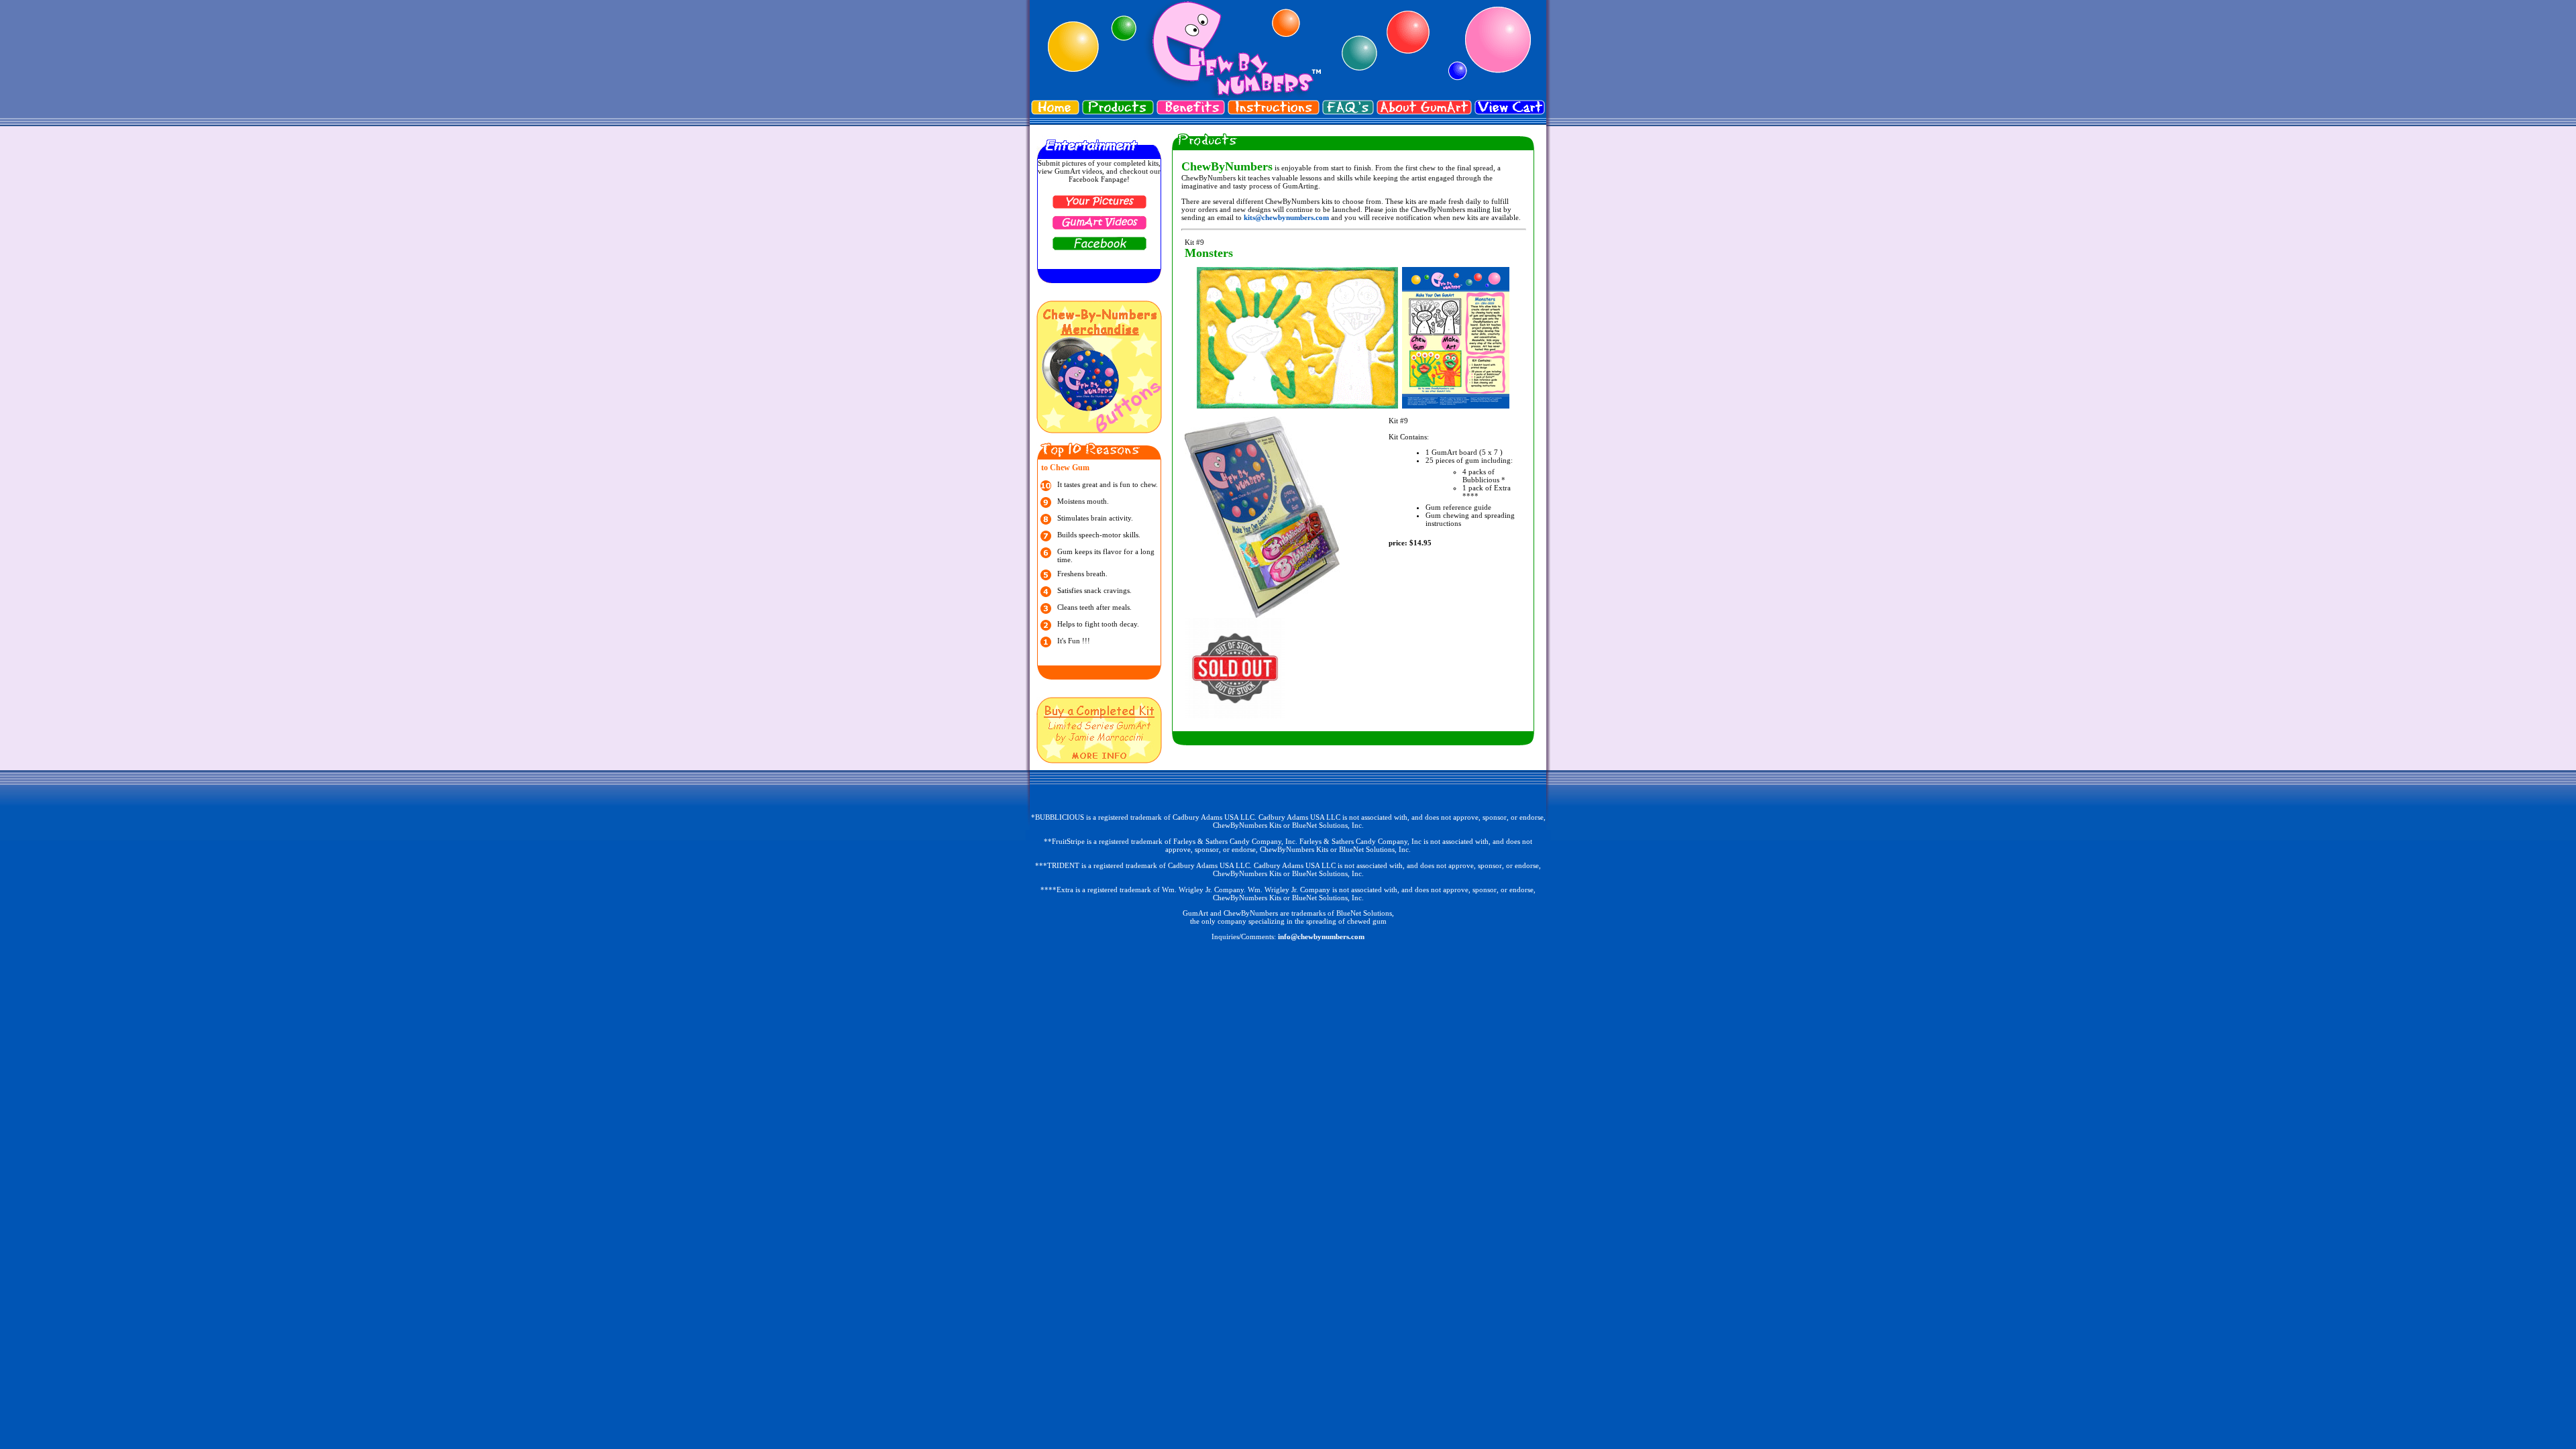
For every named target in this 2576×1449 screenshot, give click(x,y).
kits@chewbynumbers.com (1286, 217)
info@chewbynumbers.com (1321, 936)
